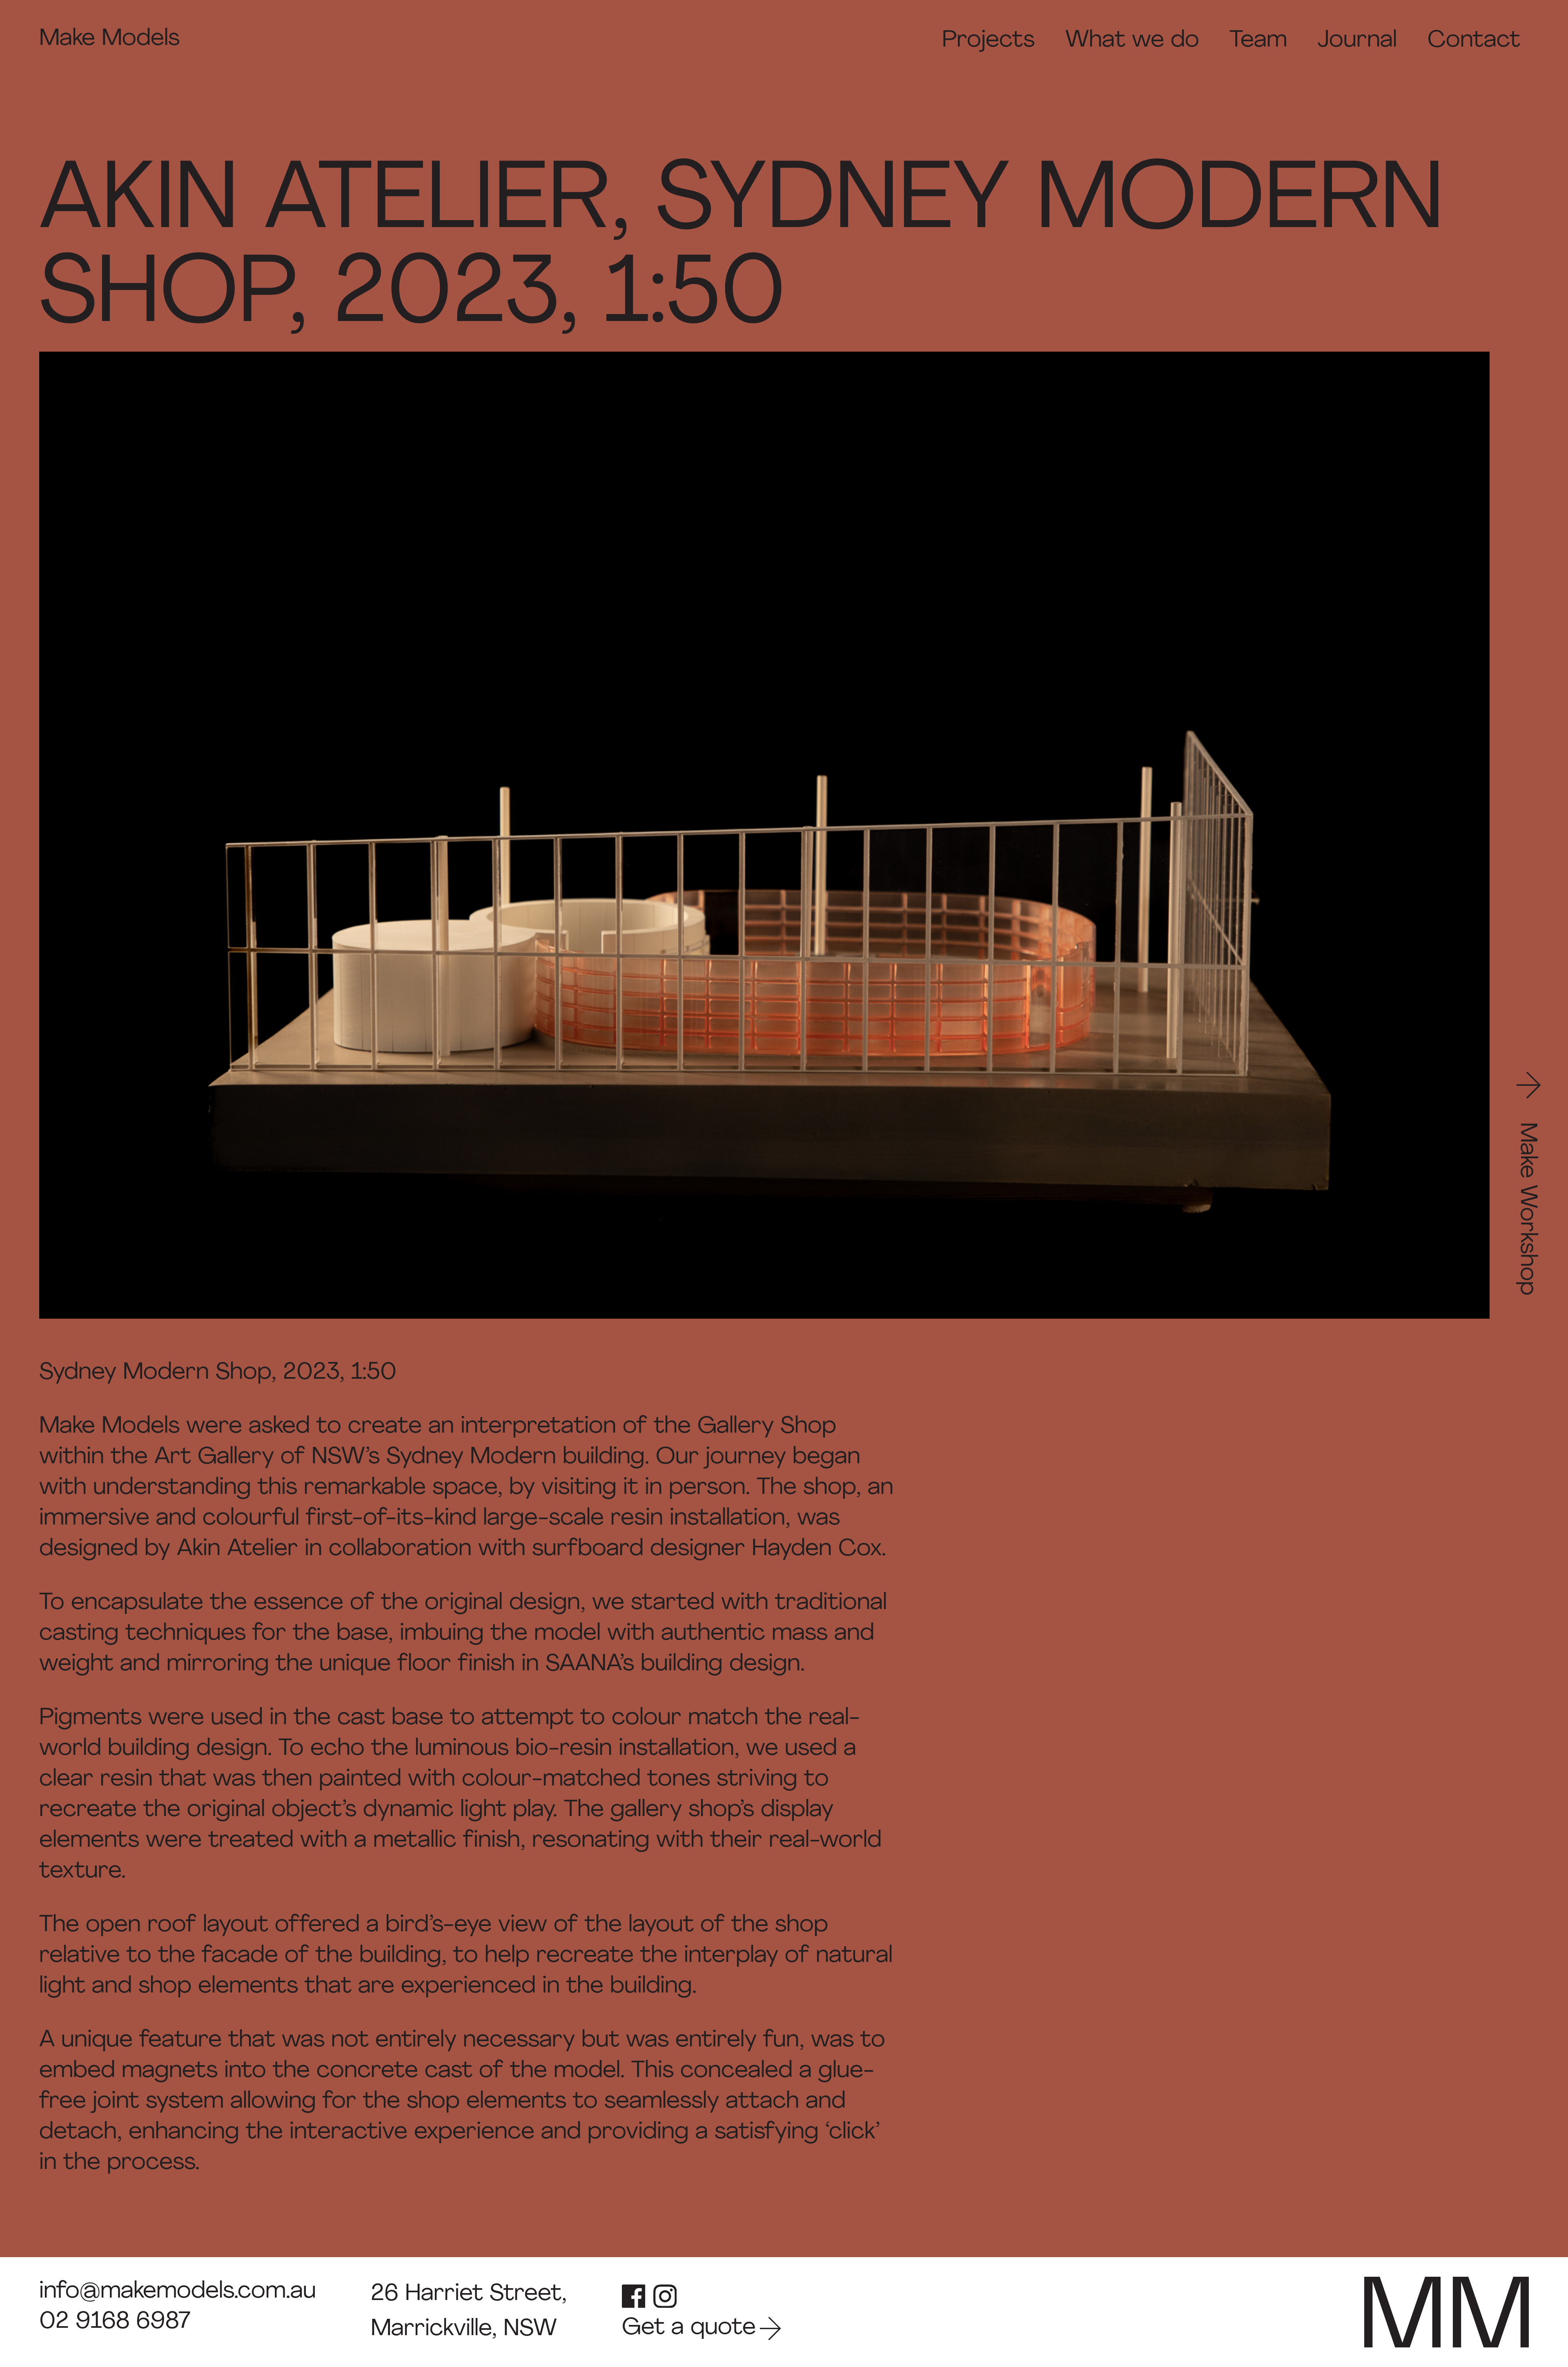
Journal (1357, 41)
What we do (1132, 41)
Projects (988, 41)
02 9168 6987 (115, 2322)
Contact (1474, 41)
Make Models (109, 39)
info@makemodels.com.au (178, 2292)
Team (1258, 41)
